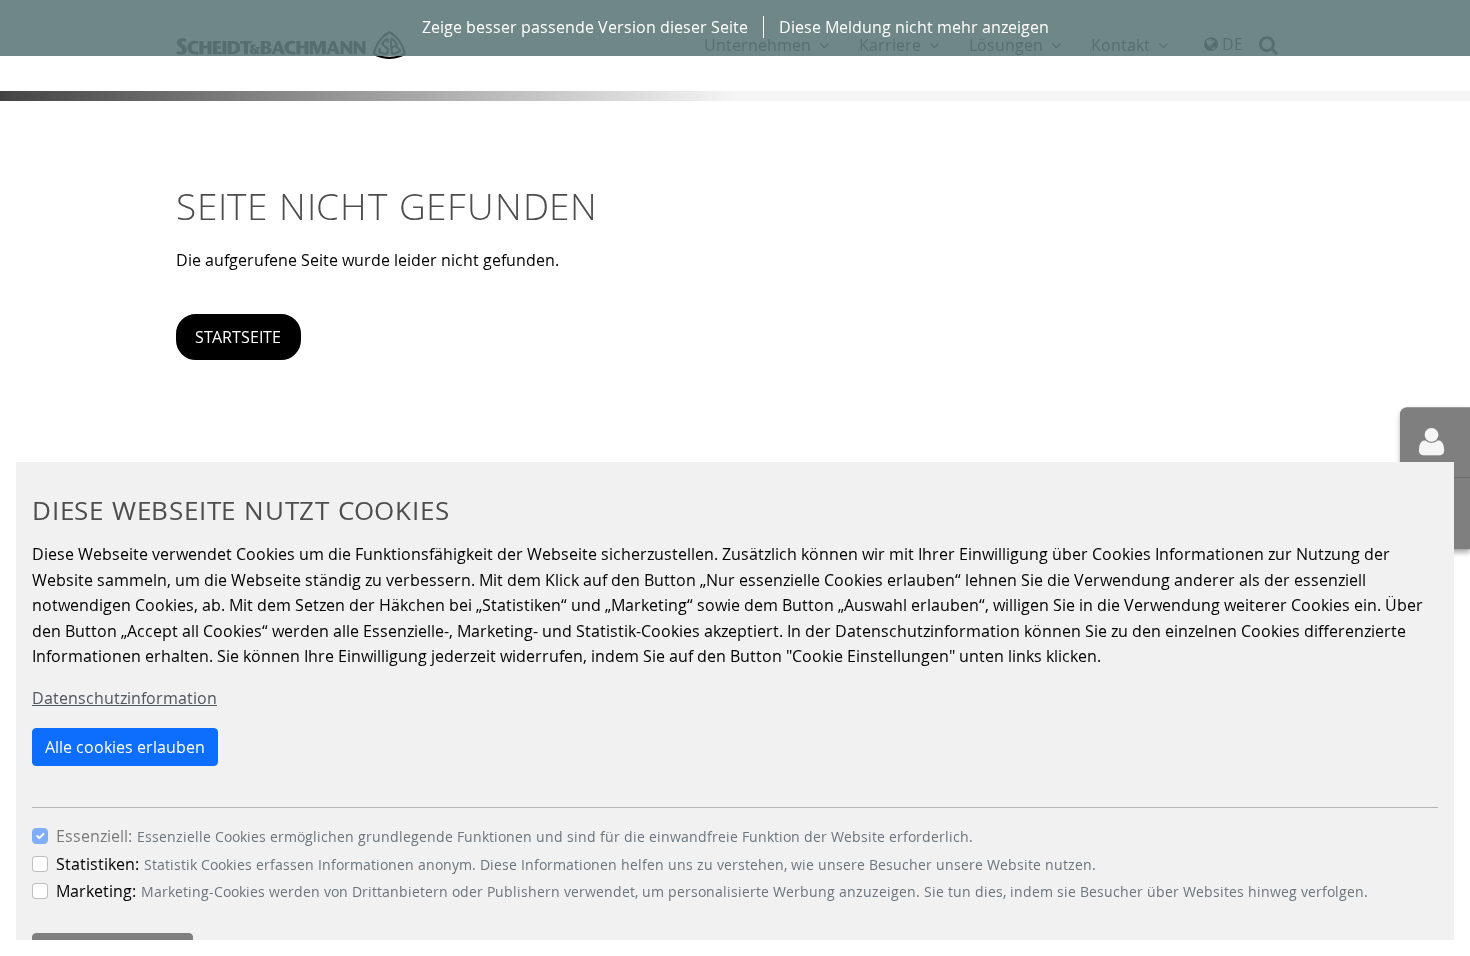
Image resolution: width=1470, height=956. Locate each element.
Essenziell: (94, 836)
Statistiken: (97, 864)
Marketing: (96, 891)
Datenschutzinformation (124, 698)
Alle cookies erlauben (125, 747)
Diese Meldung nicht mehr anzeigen (914, 27)
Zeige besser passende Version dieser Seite (585, 27)
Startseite (238, 337)
